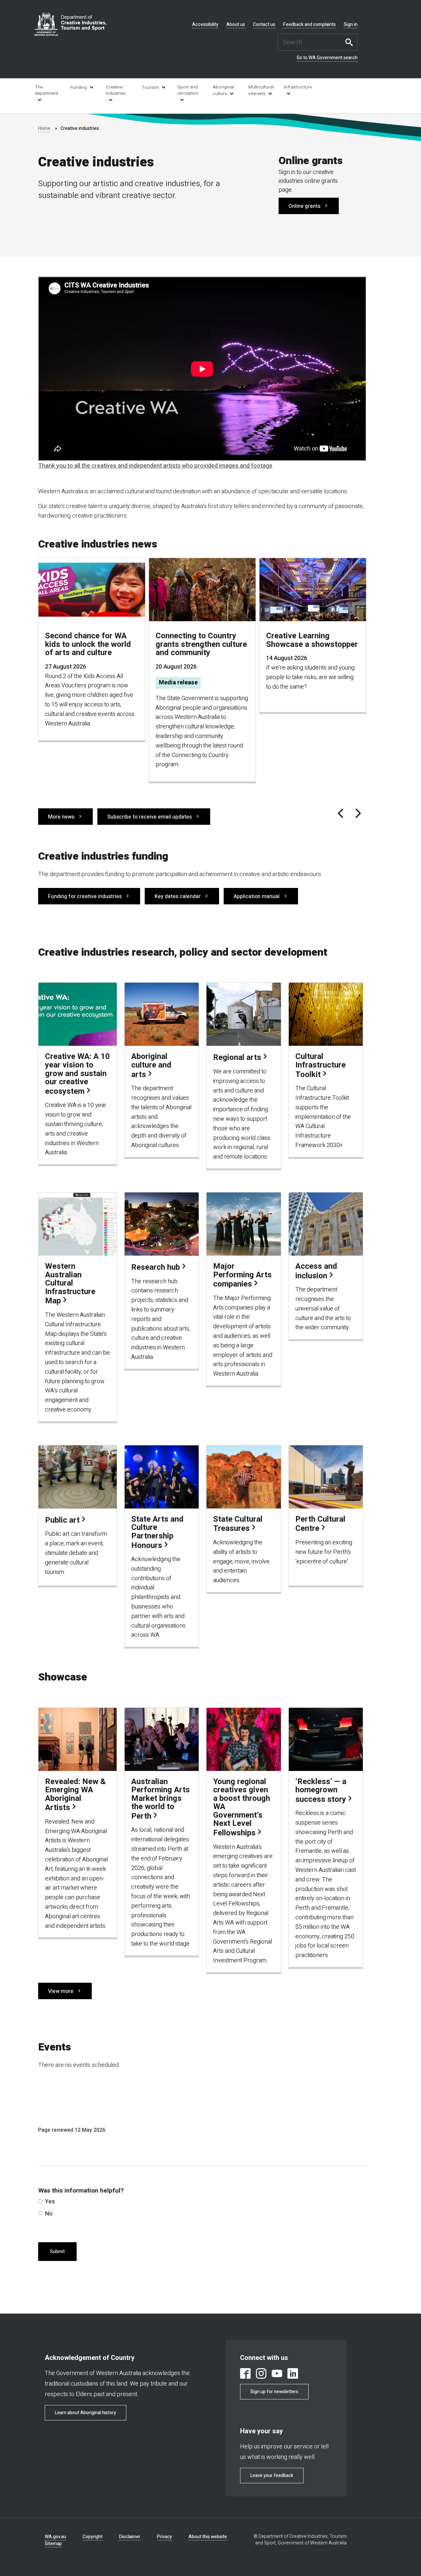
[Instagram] (261, 2375)
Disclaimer (130, 2537)
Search (351, 42)
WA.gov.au (55, 2537)
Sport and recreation (188, 90)
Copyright (93, 2537)
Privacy (164, 2537)
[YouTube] (277, 2375)
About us (236, 25)
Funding (79, 87)
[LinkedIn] (293, 2375)
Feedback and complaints (310, 25)
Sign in (351, 25)
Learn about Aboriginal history (86, 2413)
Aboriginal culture (223, 90)
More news (61, 817)
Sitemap (53, 2544)
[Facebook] (245, 2375)
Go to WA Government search (327, 58)
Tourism (150, 87)
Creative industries (116, 90)
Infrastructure (297, 87)
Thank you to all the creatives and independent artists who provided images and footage (155, 466)
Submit (57, 2252)
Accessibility (205, 25)
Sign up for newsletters (274, 2392)
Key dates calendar (178, 896)
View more (61, 1991)
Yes (50, 2202)
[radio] (40, 2201)
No (49, 2214)
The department (47, 90)
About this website (208, 2537)
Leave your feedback (272, 2476)
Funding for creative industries (85, 896)
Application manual (257, 896)
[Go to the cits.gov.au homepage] (70, 24)
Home (44, 128)
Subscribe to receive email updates (149, 817)
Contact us (264, 25)
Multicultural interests (261, 90)
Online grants (304, 206)
